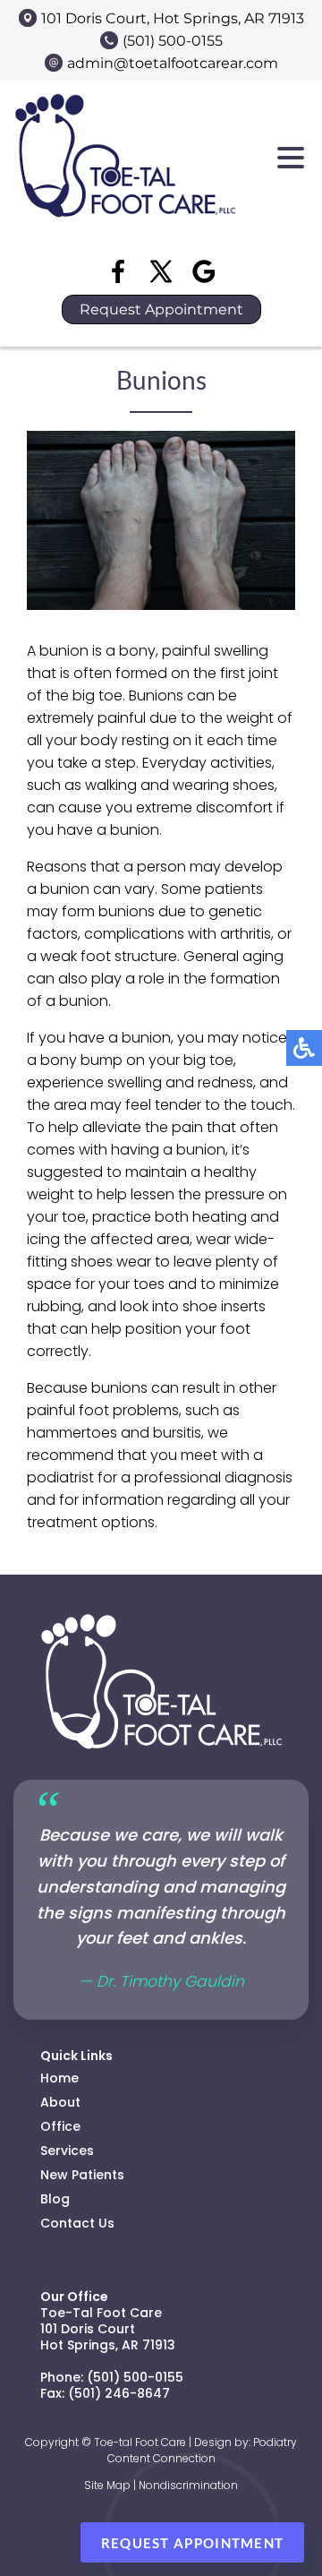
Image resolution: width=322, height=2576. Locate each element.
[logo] (125, 228)
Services (67, 2151)
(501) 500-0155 (173, 41)
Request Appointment (161, 309)
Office (60, 2126)
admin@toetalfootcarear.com (173, 63)
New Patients (82, 2175)
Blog (55, 2199)
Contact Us (77, 2223)
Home (59, 2078)
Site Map (107, 2485)
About (60, 2102)
